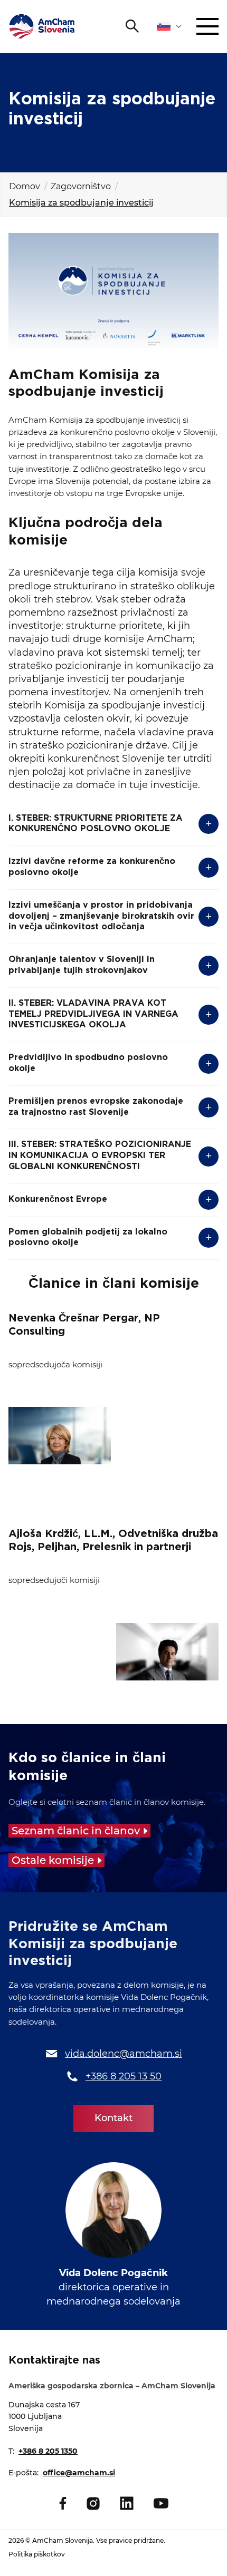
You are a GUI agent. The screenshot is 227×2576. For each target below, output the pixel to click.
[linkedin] (127, 2503)
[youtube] (161, 2503)
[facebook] (63, 2503)
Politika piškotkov (37, 2554)
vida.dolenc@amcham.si (124, 2054)
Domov (25, 186)
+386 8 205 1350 (48, 2451)
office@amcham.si (79, 2473)
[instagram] (93, 2504)
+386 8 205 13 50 (124, 2076)
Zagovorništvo (81, 186)
